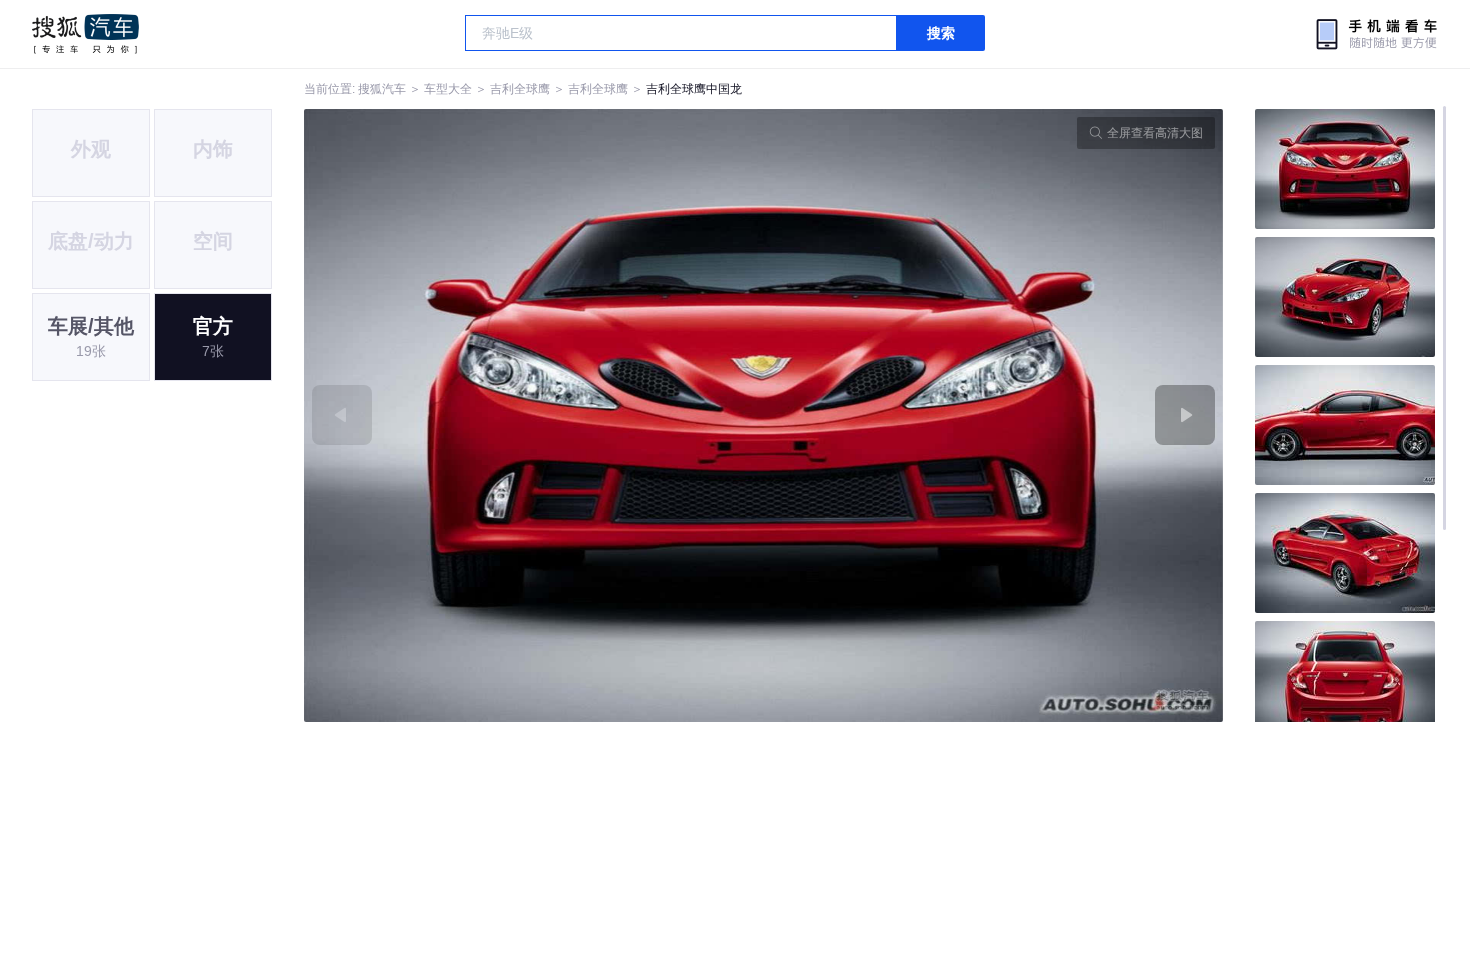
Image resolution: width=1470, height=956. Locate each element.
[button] (534, 415)
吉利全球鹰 (520, 89)
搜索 (941, 33)
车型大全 (448, 89)
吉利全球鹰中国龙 (694, 89)
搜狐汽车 (85, 34)
